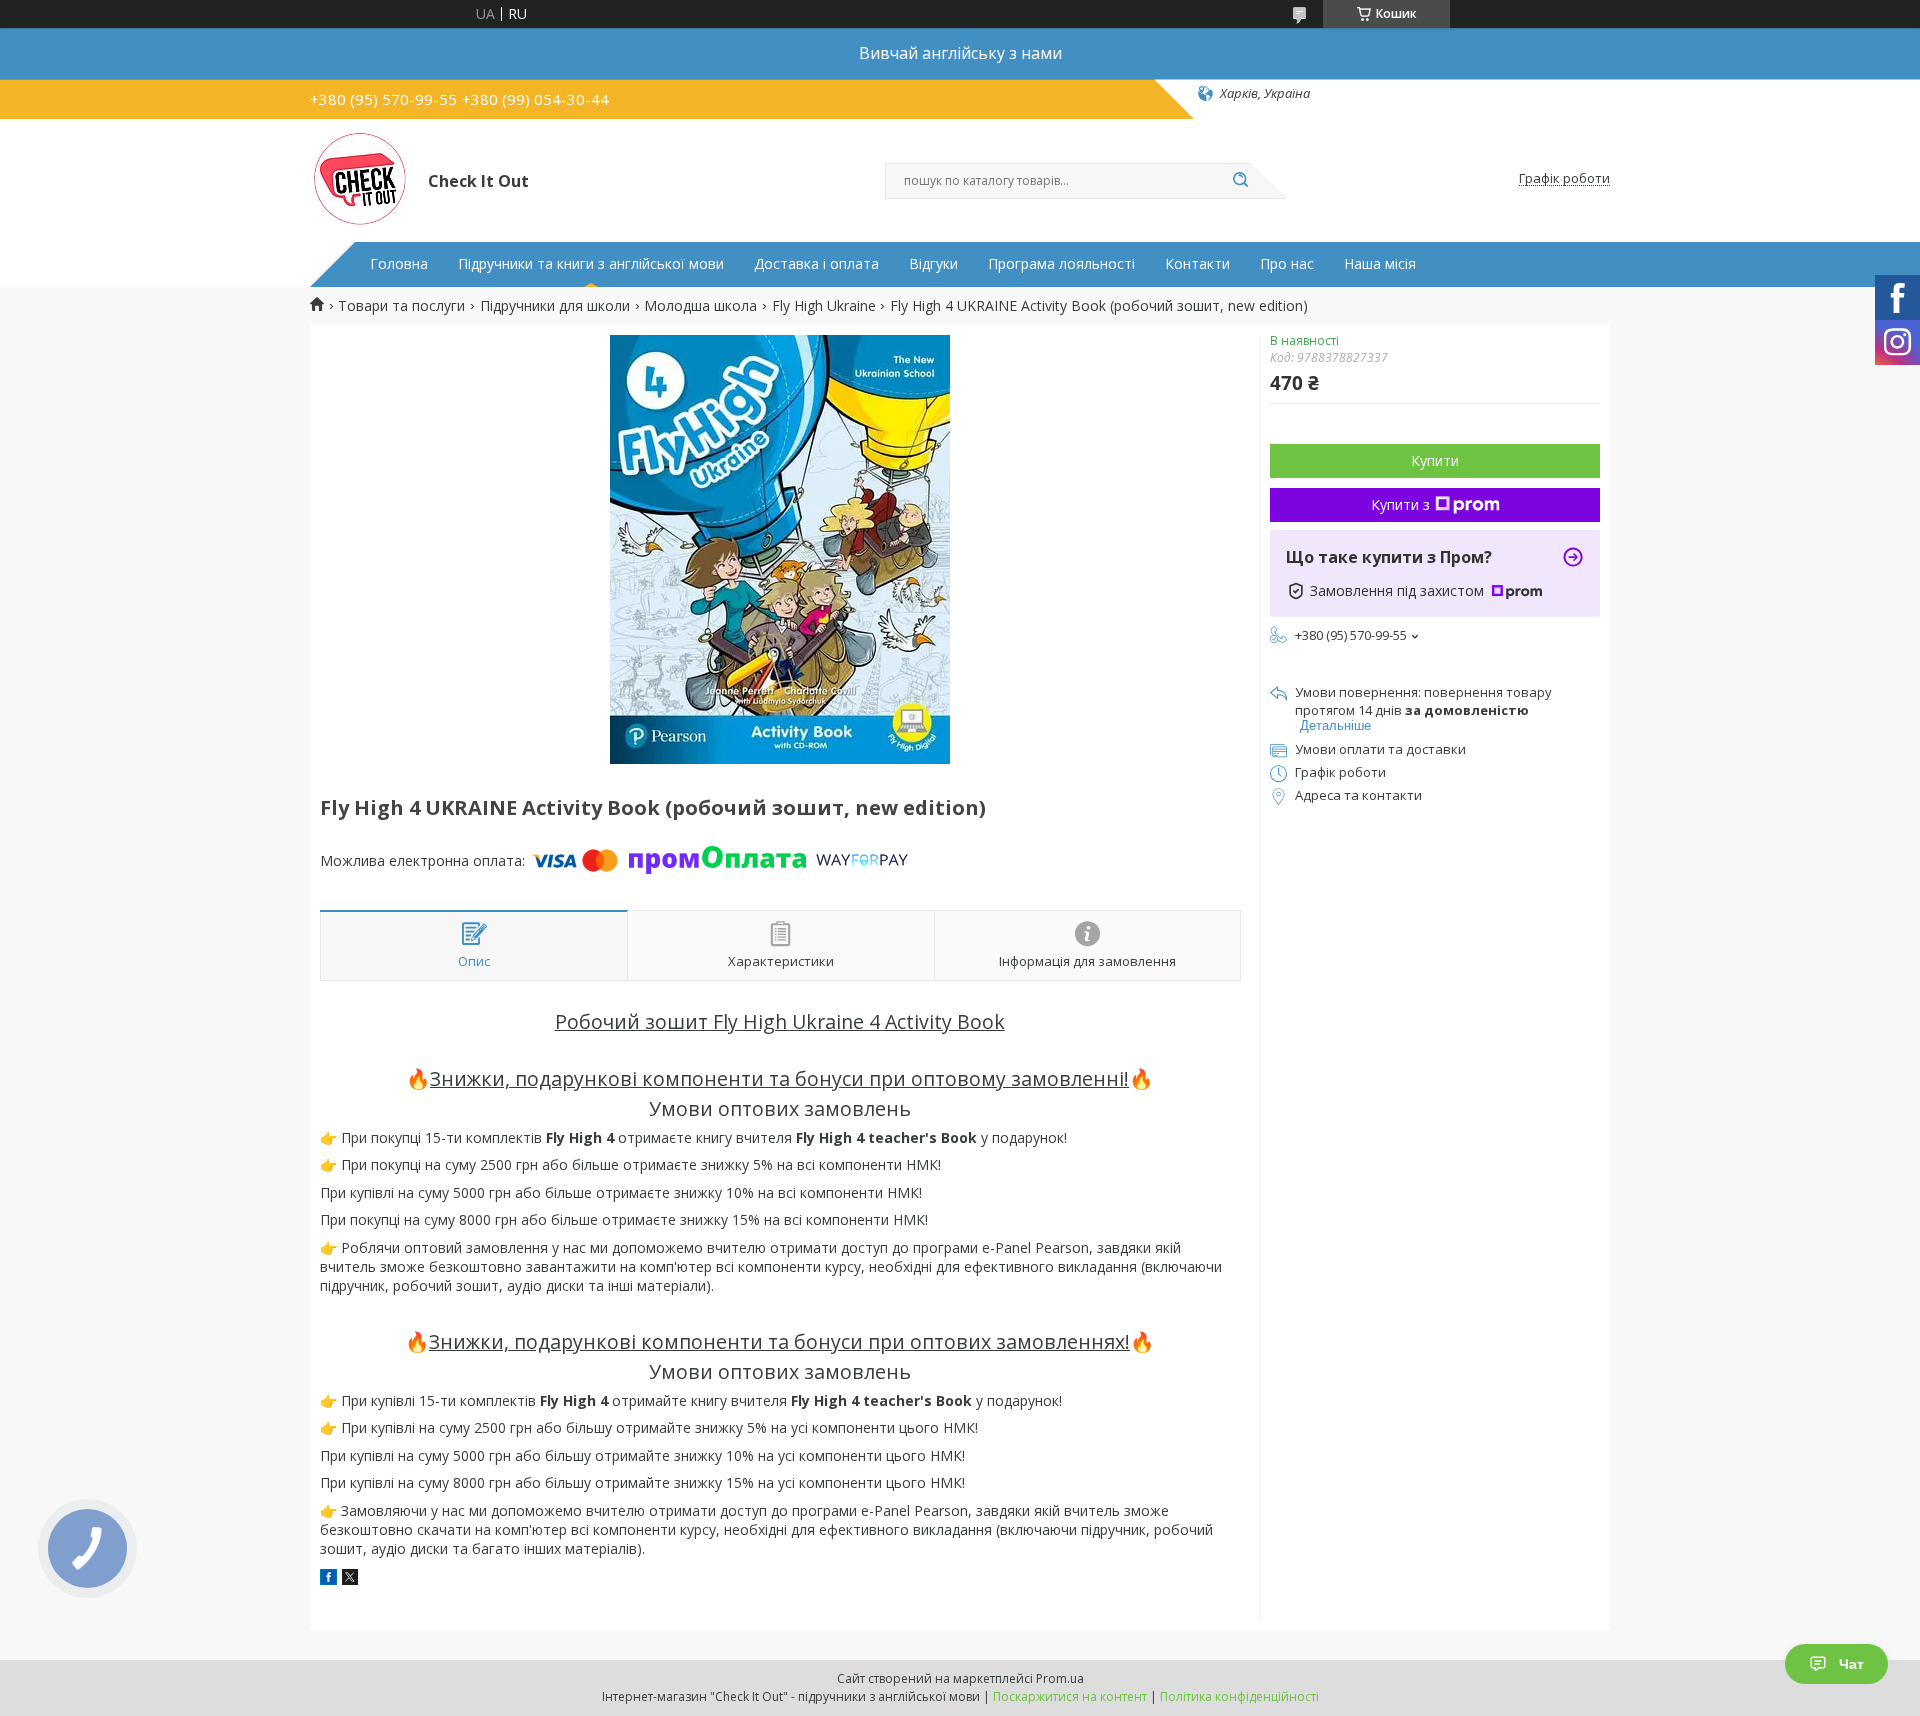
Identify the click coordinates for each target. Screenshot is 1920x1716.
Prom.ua (1060, 1678)
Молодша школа (700, 306)
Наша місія (1380, 264)
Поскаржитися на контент (1070, 1696)
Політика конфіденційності (1239, 1696)
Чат (1851, 1664)
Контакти (1197, 264)
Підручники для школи (555, 306)
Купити (1435, 460)
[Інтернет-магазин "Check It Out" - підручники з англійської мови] (360, 179)
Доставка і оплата (816, 264)
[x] (350, 1579)
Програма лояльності (1061, 264)
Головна (399, 264)
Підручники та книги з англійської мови (591, 264)
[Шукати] (1240, 181)
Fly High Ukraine (824, 306)
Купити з (1400, 504)
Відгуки (933, 264)
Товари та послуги (401, 306)
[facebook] (328, 1579)
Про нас (1287, 264)
